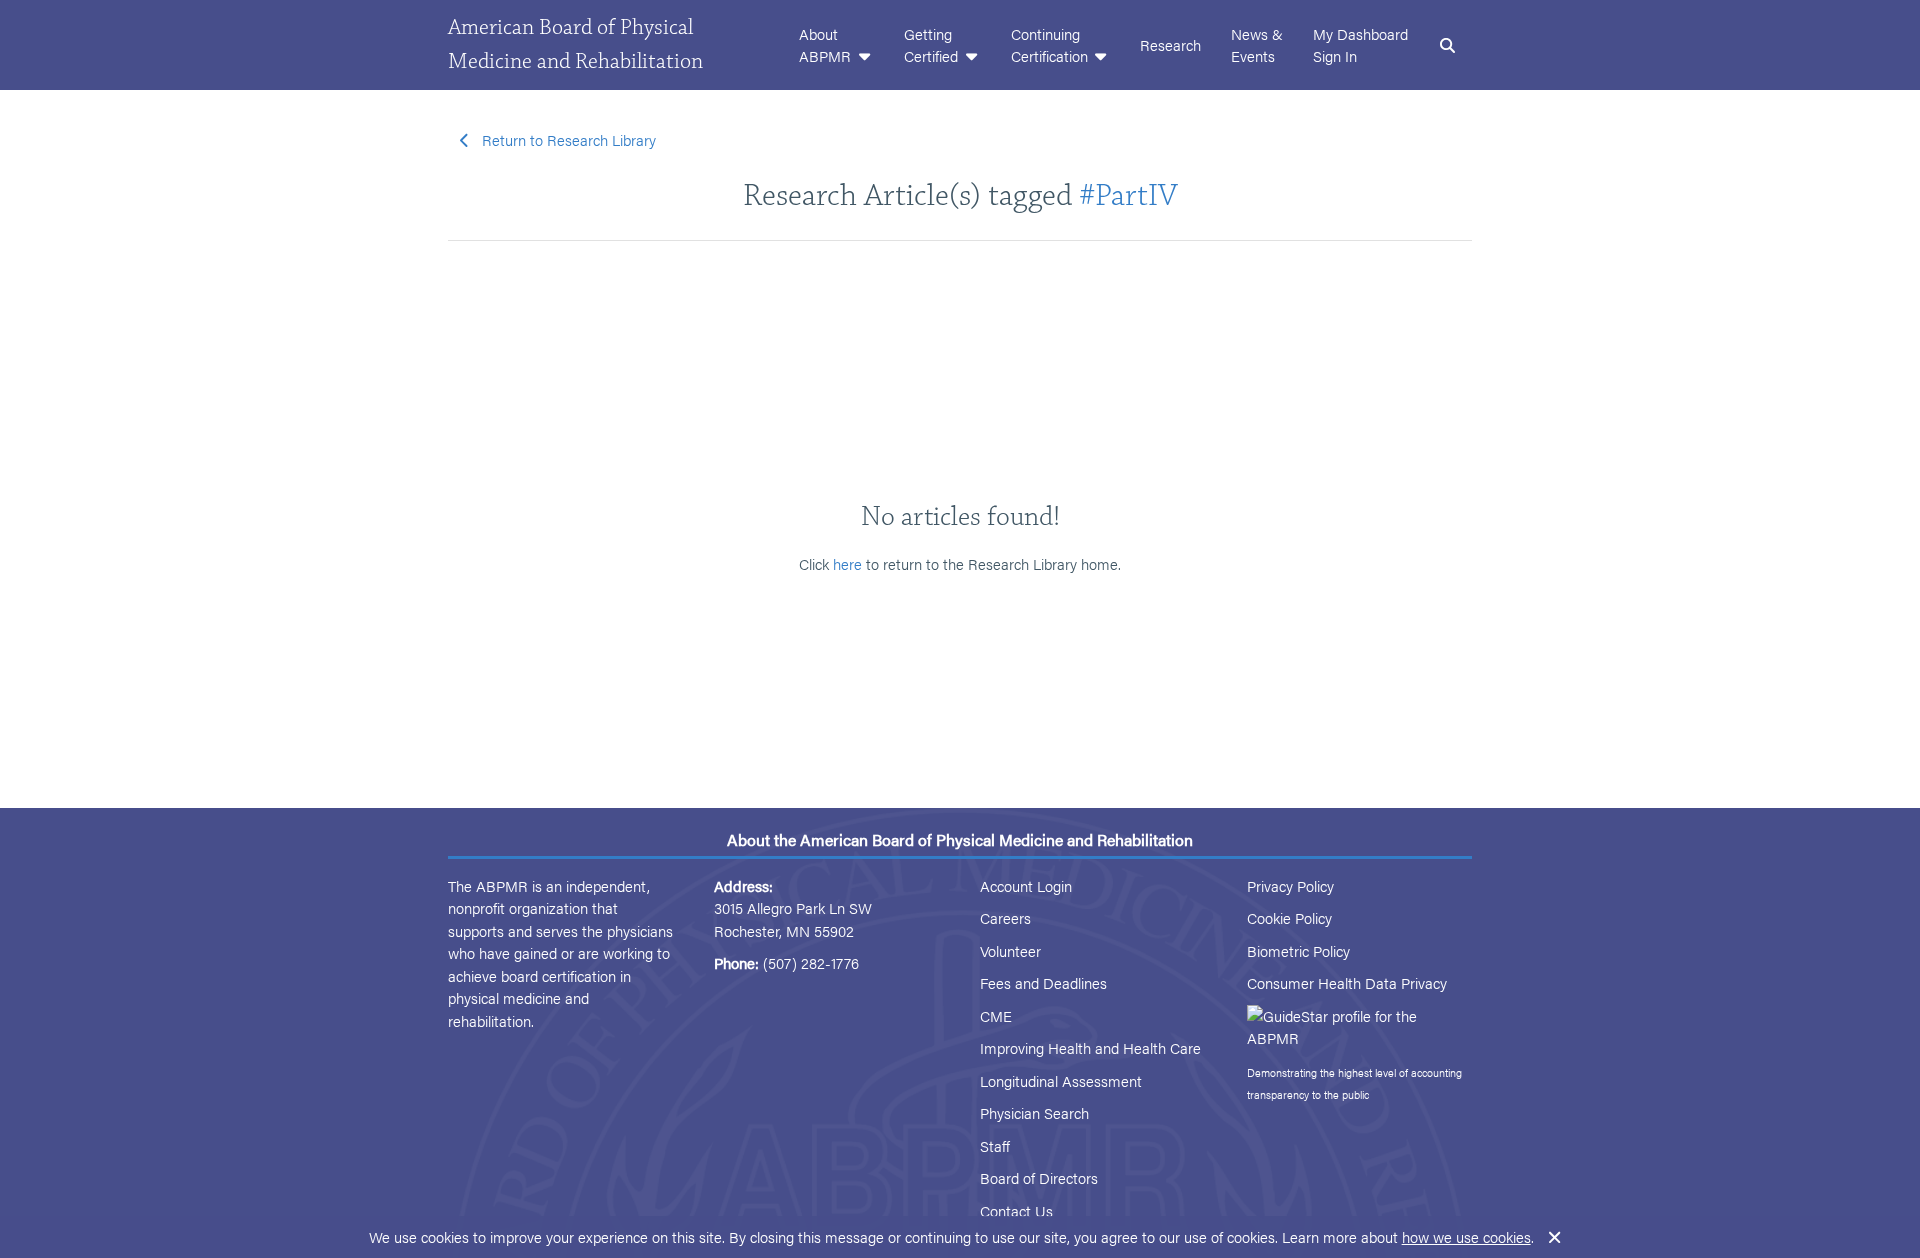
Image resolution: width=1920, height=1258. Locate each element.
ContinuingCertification (1051, 45)
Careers (1005, 917)
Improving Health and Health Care (1090, 1047)
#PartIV (1128, 195)
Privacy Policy (1290, 885)
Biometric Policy (1298, 950)
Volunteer (1010, 950)
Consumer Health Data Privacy (1347, 982)
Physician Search (1034, 1112)
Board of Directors (1039, 1177)
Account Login (1026, 885)
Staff (995, 1145)
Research (1170, 44)
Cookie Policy (1289, 917)
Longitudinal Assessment (1061, 1080)
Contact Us (1016, 1210)
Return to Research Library (569, 139)
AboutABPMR (827, 45)
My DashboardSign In (1360, 45)
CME (996, 1015)
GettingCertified (933, 45)
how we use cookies (1466, 1236)
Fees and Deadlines (1043, 982)
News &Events (1257, 45)
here (847, 563)
